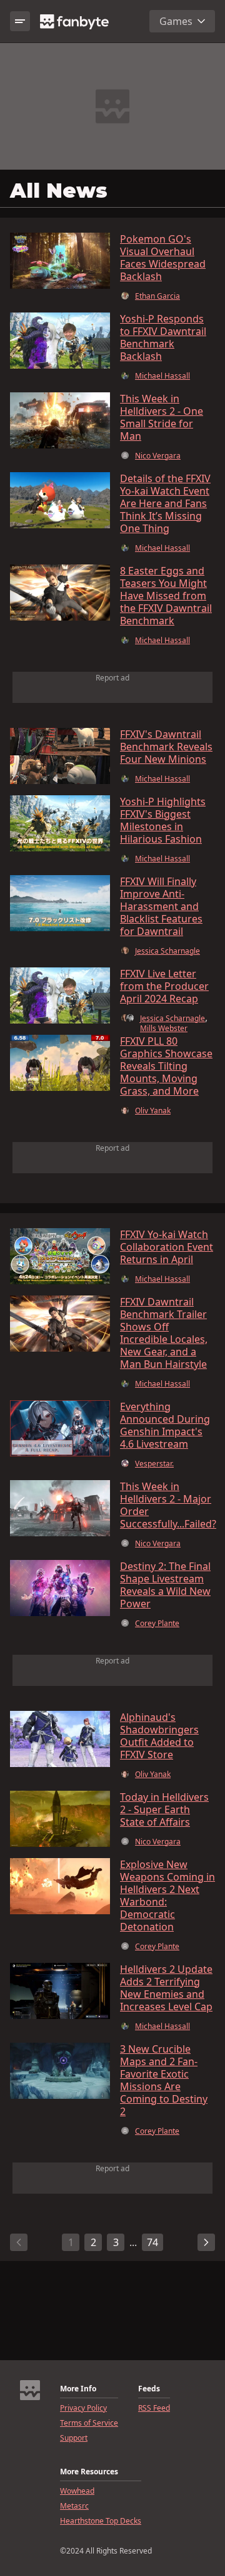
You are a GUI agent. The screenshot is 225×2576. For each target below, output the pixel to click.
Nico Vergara (158, 456)
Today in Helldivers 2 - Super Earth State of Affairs (164, 1809)
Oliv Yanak (153, 1111)
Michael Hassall (162, 376)
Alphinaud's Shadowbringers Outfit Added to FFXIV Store (159, 1736)
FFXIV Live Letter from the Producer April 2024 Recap (164, 986)
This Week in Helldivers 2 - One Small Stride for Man (162, 417)
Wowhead (77, 2491)
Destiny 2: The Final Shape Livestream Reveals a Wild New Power (165, 1585)
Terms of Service (89, 2423)
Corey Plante (157, 1624)
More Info (78, 2389)
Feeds (149, 2389)
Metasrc (74, 2506)
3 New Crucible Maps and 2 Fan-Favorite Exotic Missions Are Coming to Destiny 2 (164, 2080)
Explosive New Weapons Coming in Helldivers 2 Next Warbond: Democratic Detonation (167, 1896)
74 (152, 2242)
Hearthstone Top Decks (101, 2521)
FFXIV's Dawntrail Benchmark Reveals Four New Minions (166, 747)
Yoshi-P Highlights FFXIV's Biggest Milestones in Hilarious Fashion (163, 820)
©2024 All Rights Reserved (106, 2551)
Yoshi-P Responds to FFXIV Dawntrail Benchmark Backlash (163, 337)
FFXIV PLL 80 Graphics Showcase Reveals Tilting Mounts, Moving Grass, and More (166, 1066)
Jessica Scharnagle (167, 951)
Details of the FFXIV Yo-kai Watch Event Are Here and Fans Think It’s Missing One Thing (165, 503)
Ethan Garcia (157, 296)
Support (74, 2438)
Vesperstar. (154, 1464)
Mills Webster (164, 1029)
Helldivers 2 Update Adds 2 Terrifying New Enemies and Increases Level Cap (166, 1988)
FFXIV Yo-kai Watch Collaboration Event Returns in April (167, 1247)
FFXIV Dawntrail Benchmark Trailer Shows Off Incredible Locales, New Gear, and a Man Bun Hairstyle (164, 1333)
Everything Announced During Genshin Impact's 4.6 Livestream (165, 1425)
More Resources (89, 2472)
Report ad (112, 678)
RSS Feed (154, 2408)
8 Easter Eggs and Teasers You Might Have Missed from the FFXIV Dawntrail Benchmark (166, 596)
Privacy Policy (83, 2408)
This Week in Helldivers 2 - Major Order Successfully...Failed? (168, 1505)
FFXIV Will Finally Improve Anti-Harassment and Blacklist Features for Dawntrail (161, 906)
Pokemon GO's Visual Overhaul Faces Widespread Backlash (163, 258)
